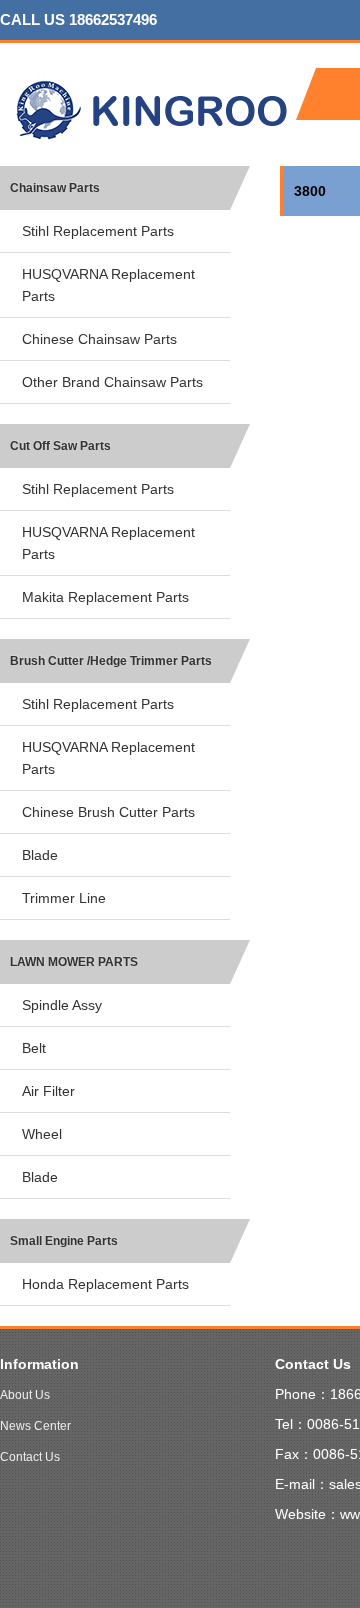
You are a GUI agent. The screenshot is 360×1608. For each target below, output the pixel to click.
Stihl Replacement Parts (98, 231)
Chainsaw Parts (55, 188)
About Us (25, 1395)
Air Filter (48, 1091)
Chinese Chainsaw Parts (99, 339)
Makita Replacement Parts (105, 597)
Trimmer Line (64, 898)
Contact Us (30, 1457)
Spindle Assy (62, 1005)
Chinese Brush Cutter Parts (108, 812)
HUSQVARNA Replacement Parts (108, 285)
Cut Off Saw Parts (60, 446)
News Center (35, 1426)
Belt (34, 1048)
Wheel (42, 1134)
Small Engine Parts (64, 1241)
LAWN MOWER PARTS (74, 962)
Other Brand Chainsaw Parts (112, 382)
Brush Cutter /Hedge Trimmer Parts (111, 661)
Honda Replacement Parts (105, 1284)
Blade (40, 855)
